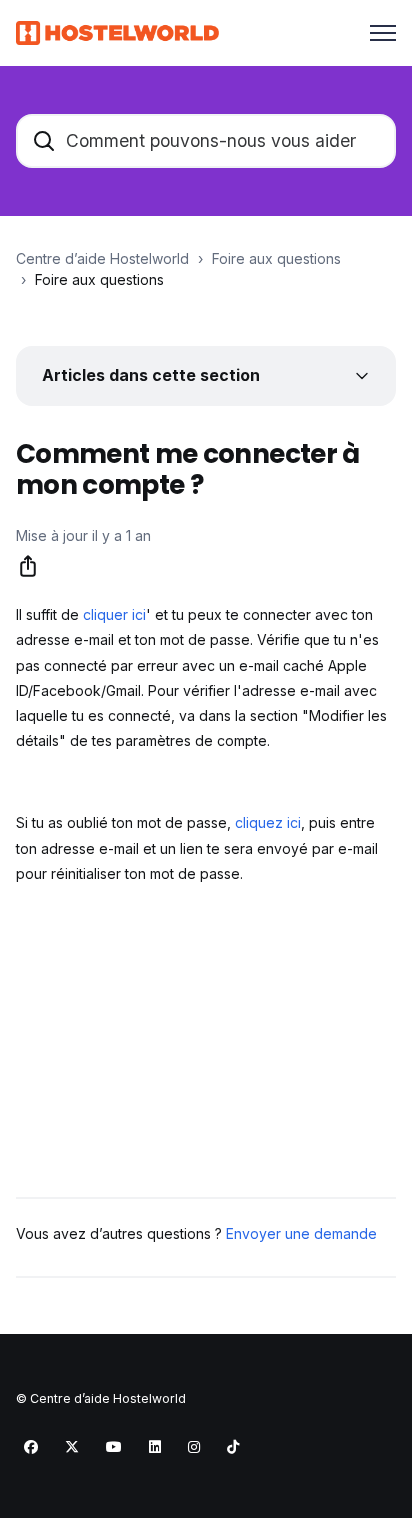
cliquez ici (268, 822)
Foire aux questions (276, 258)
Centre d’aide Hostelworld (102, 258)
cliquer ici (114, 614)
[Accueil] (117, 33)
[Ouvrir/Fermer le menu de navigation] (383, 33)
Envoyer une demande (301, 1233)
